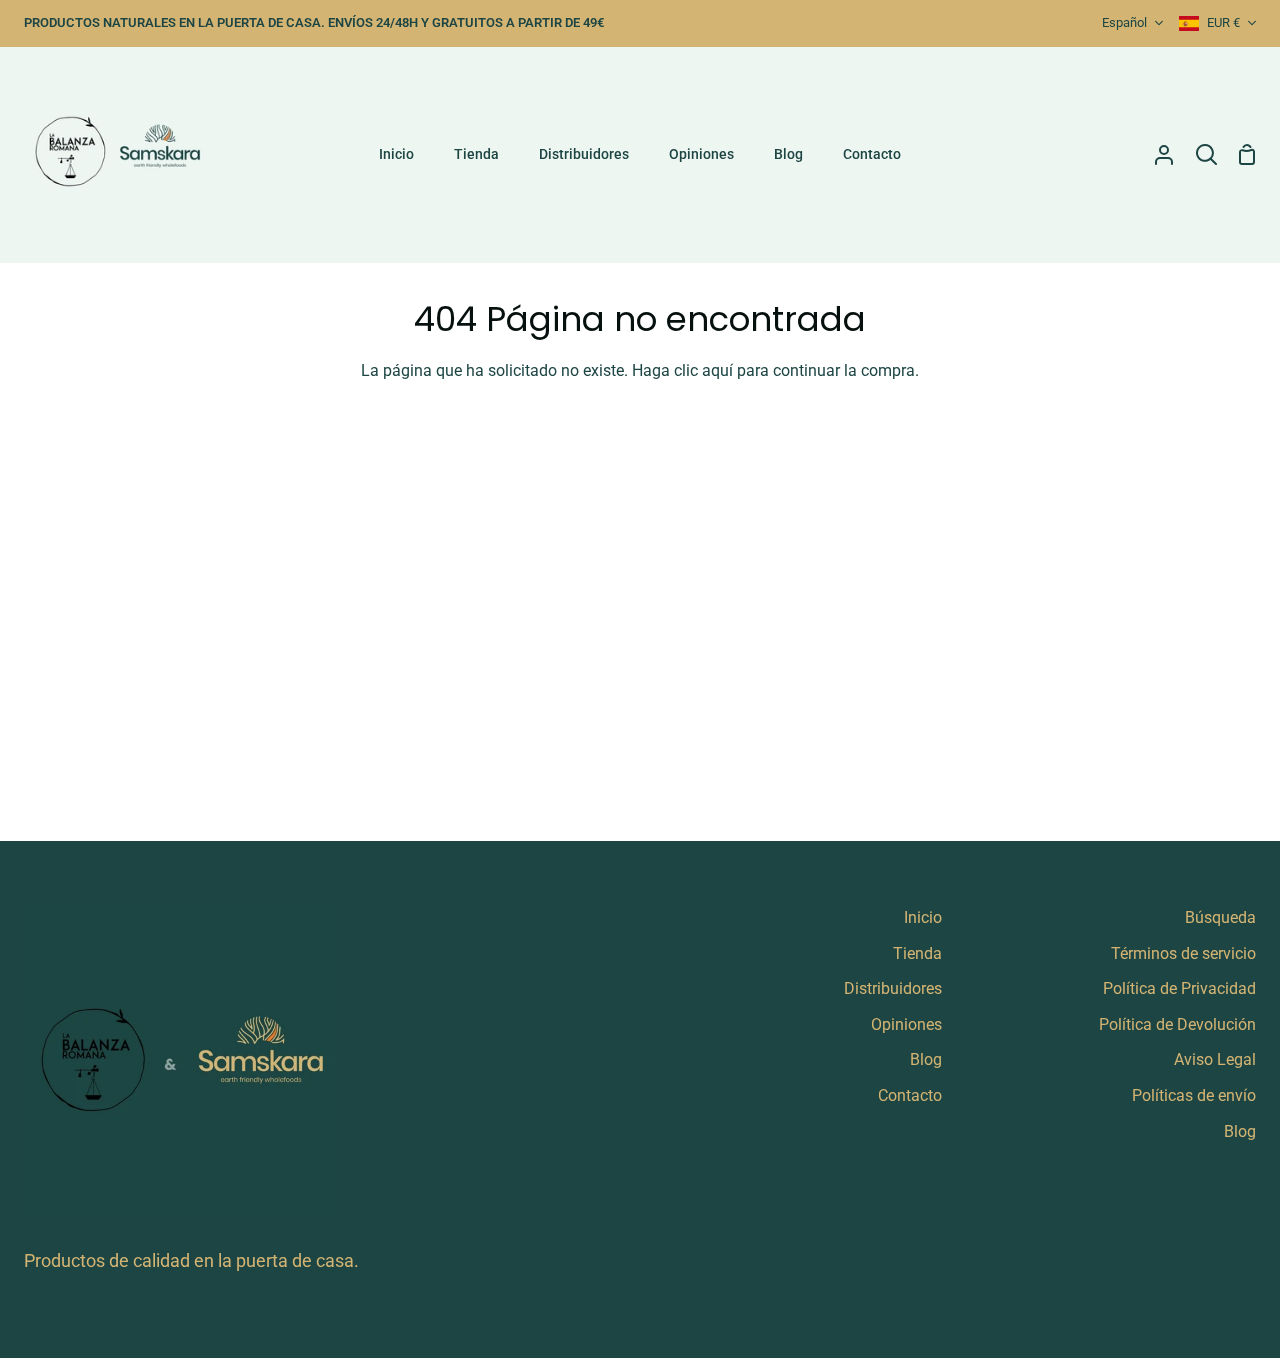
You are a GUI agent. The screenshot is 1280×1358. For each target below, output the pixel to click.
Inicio (923, 917)
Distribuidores (893, 988)
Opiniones (906, 1024)
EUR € (1223, 22)
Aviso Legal (1215, 1059)
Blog (926, 1059)
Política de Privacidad (1179, 988)
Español (1124, 22)
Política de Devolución (1177, 1024)
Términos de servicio (1183, 953)
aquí (717, 370)
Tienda (917, 953)
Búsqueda (1220, 917)
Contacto (910, 1095)
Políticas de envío (1194, 1095)
